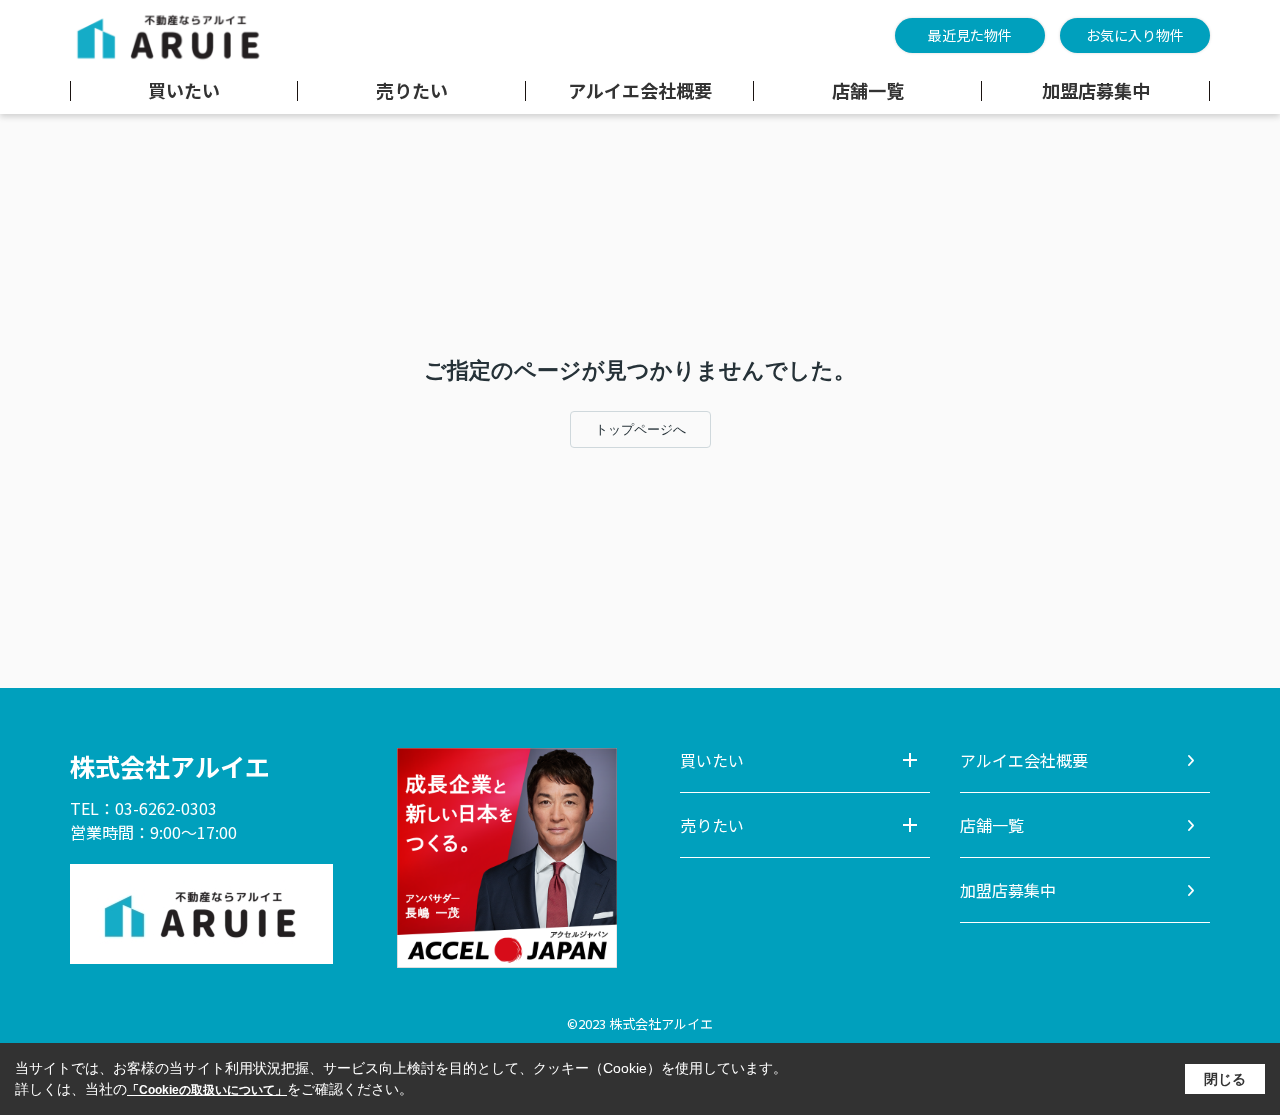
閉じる (1225, 1079)
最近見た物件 (970, 35)
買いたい (184, 91)
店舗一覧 (868, 91)
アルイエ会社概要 (640, 91)
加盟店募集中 (1096, 91)
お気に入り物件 (1135, 35)
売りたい (412, 91)
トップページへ (640, 429)
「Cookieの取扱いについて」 (207, 1090)
